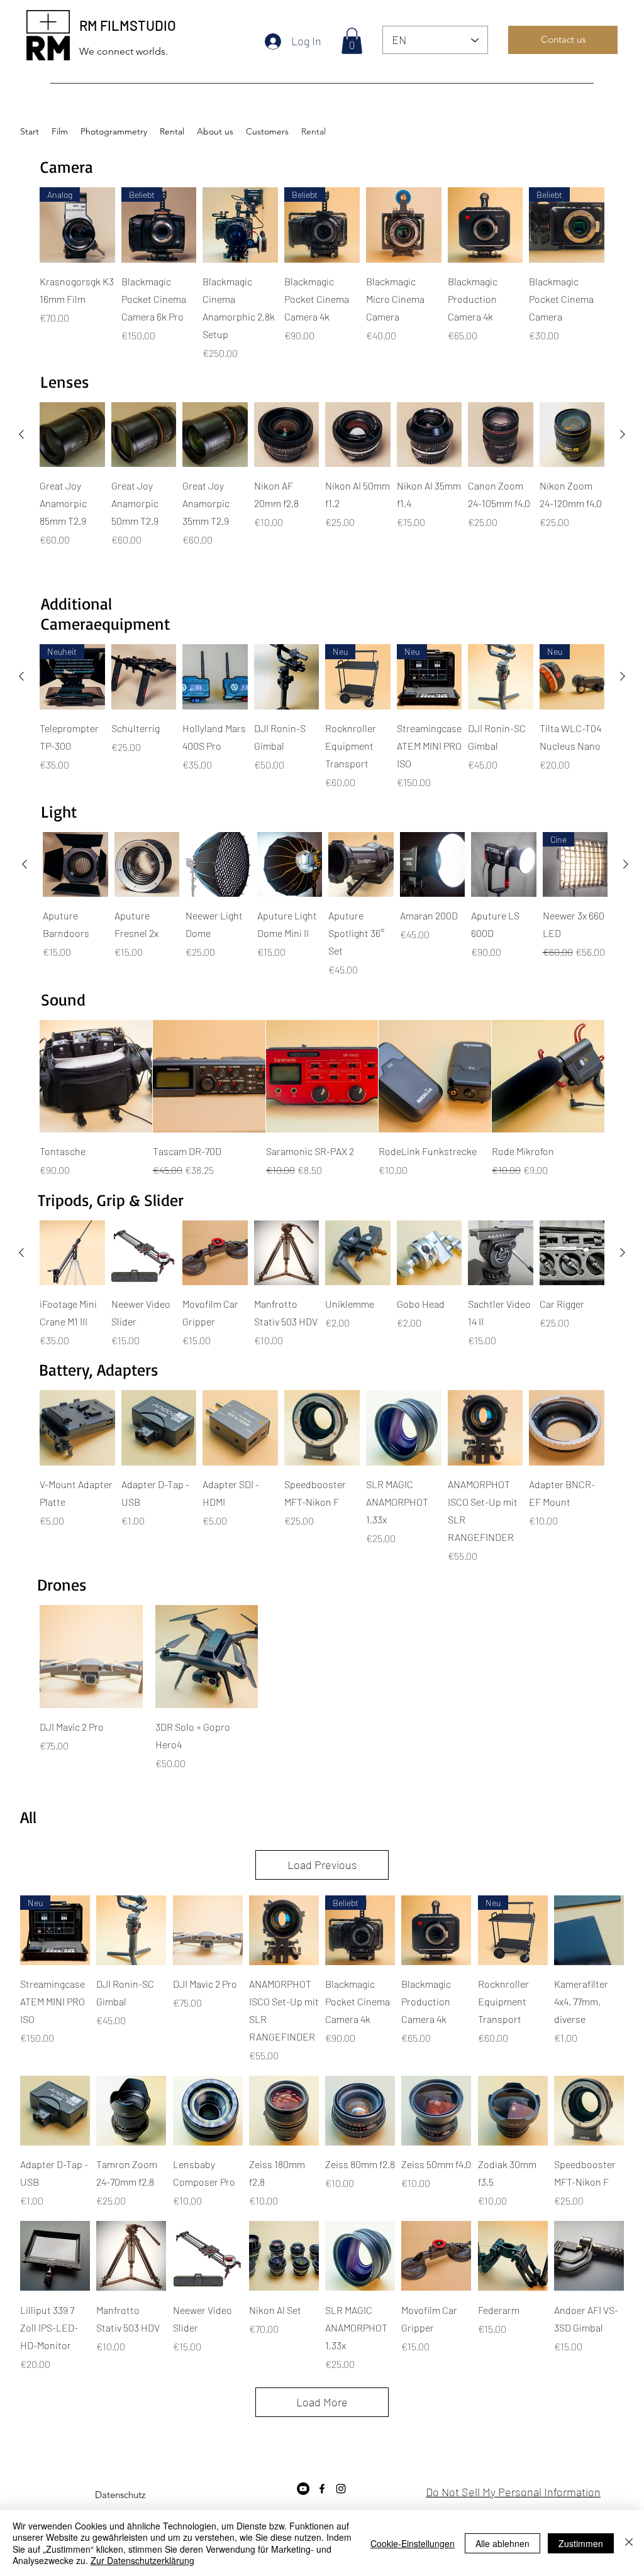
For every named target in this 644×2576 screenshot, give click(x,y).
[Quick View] (240, 225)
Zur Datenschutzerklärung (142, 2560)
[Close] (629, 2543)
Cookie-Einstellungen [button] (413, 2543)
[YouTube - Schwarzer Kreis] (303, 2489)
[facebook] (322, 2489)
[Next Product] (623, 434)
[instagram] (341, 2489)
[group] (322, 274)
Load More (322, 2402)
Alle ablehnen (502, 2543)
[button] (352, 41)
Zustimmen (581, 2543)
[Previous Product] (21, 434)
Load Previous (322, 1865)
